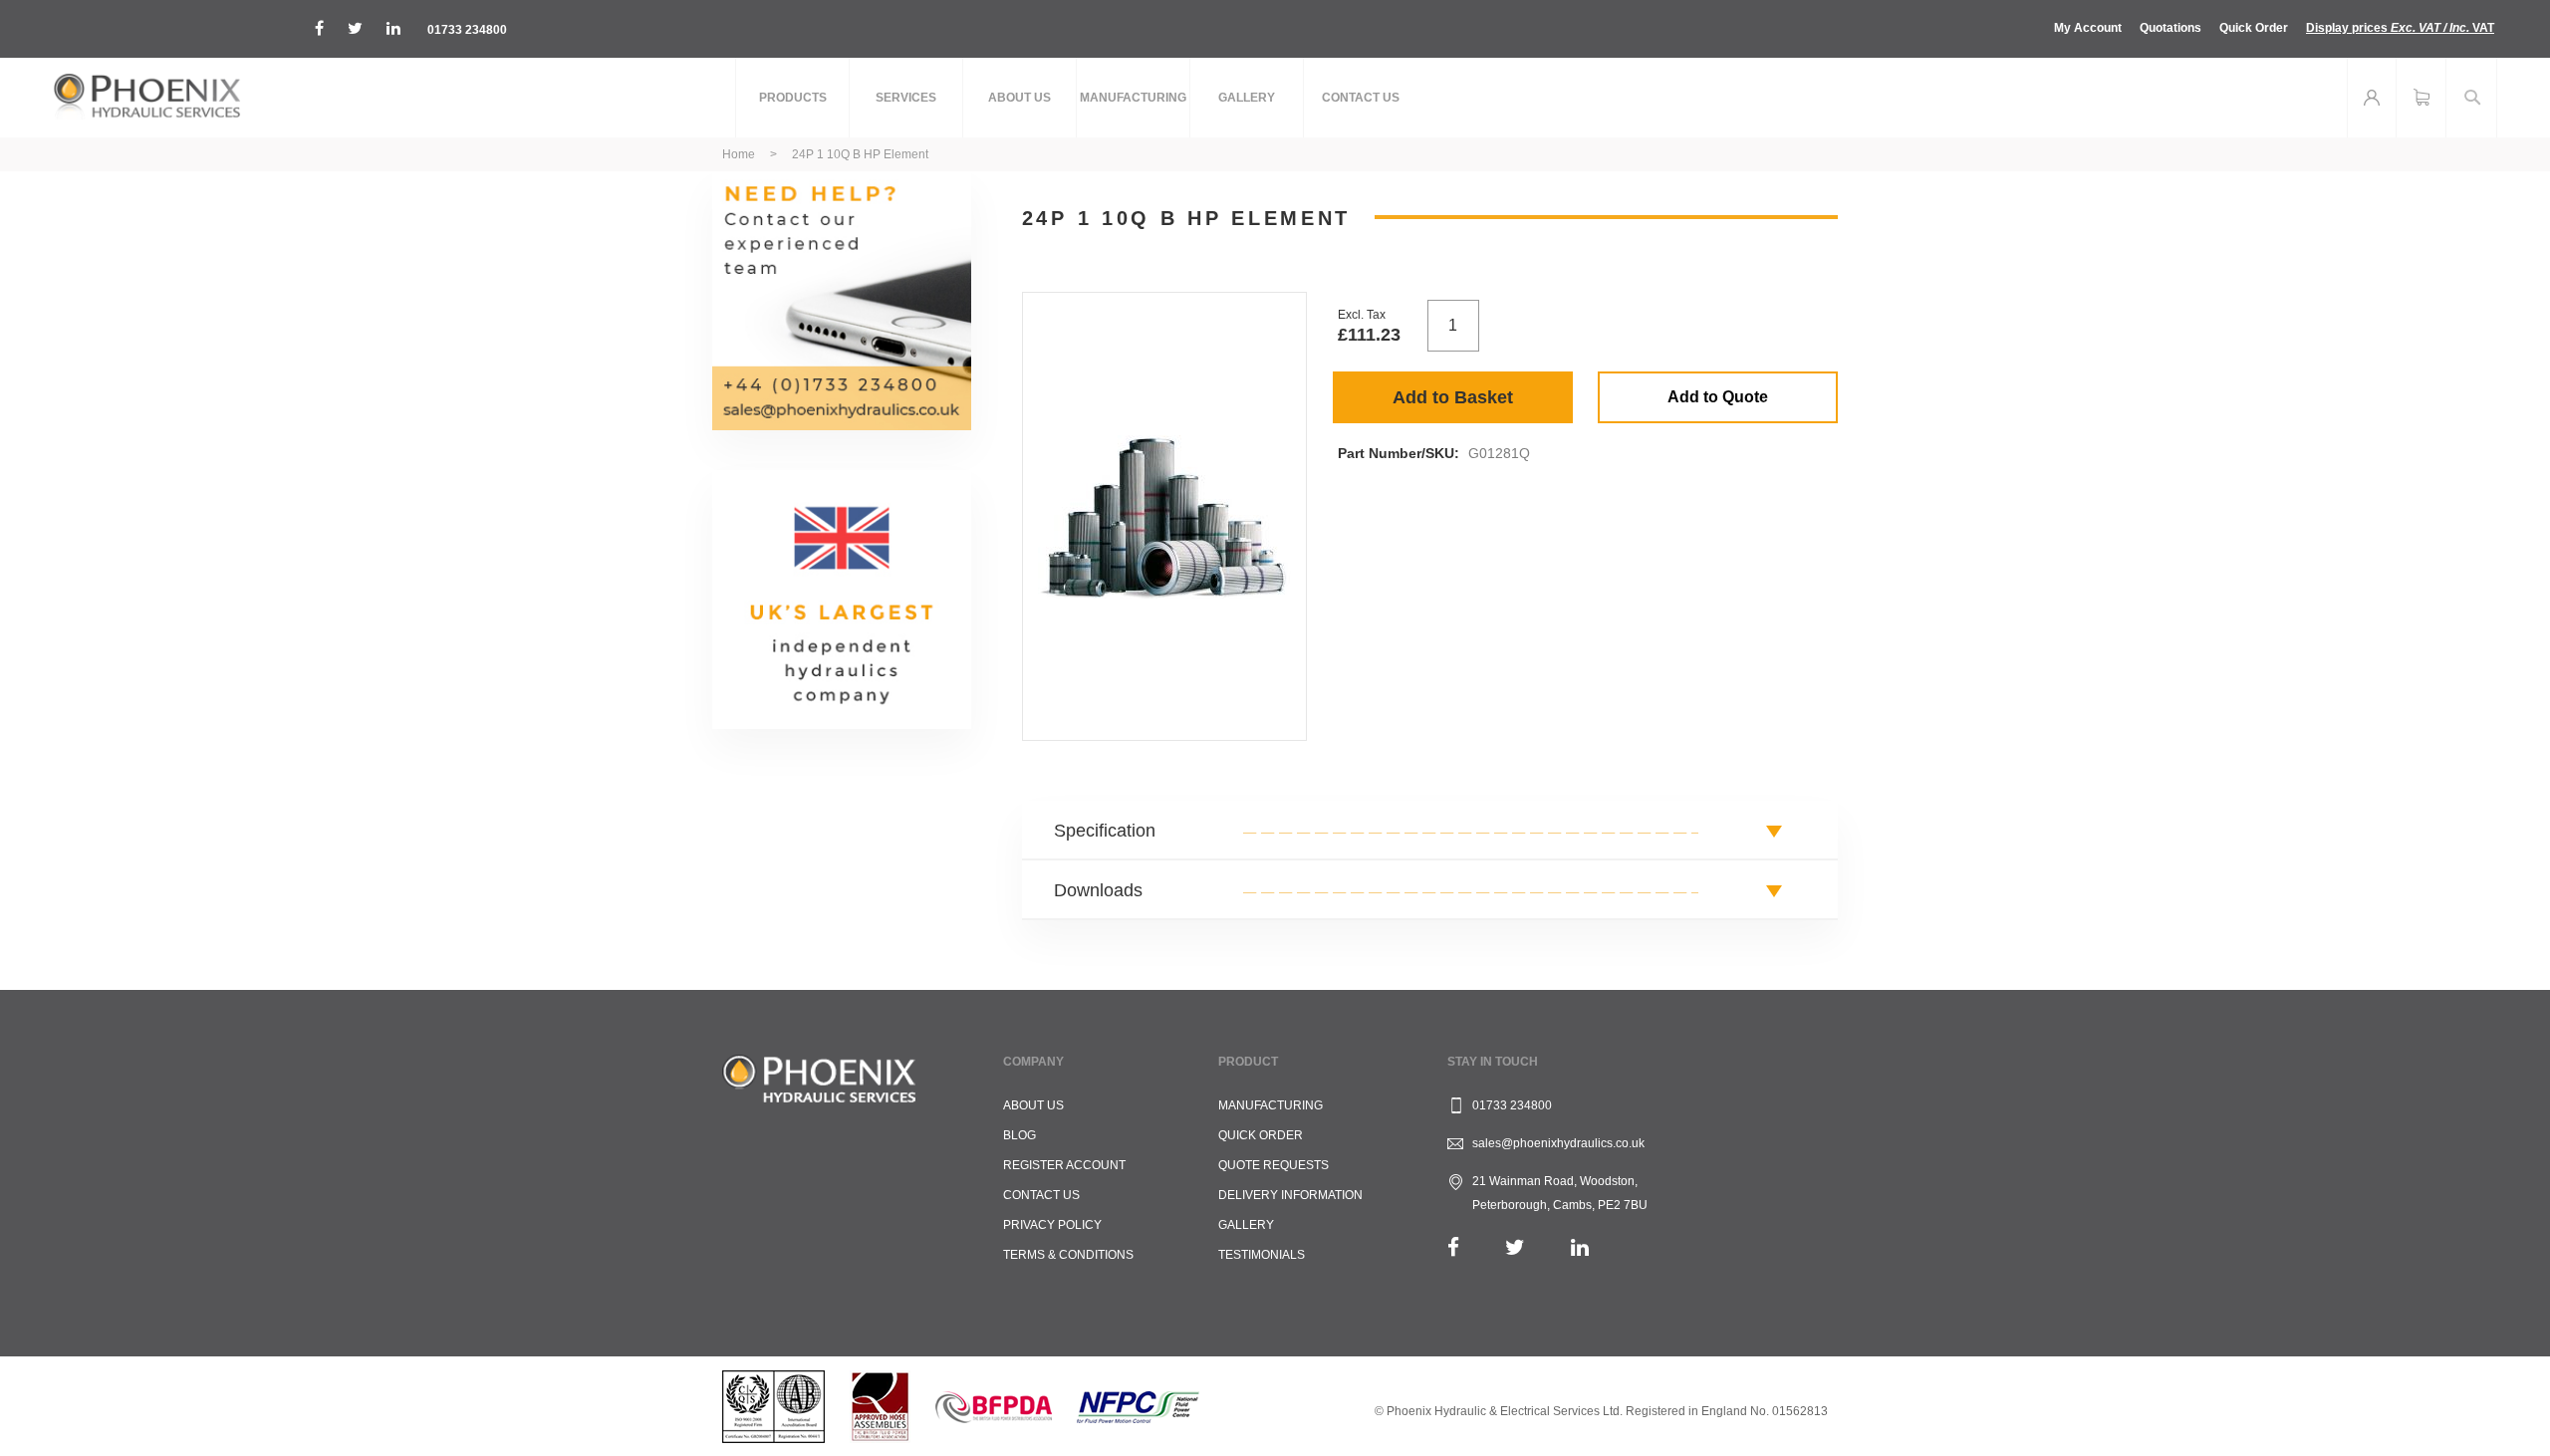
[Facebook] (1453, 1247)
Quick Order (2254, 28)
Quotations (2170, 28)
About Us (1033, 1105)
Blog (1020, 1135)
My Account (2088, 28)
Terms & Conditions (1068, 1255)
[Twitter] (1515, 1247)
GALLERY (1246, 1225)
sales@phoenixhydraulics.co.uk (1558, 1143)
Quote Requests (1274, 1165)
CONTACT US (1041, 1195)
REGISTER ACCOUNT (1064, 1165)
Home (739, 154)
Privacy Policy (1052, 1225)
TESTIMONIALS (1262, 1255)
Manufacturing (1271, 1105)
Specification (1105, 831)
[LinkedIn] (1580, 1247)
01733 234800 (467, 30)
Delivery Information (1290, 1195)
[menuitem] (792, 98)
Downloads (1098, 890)
